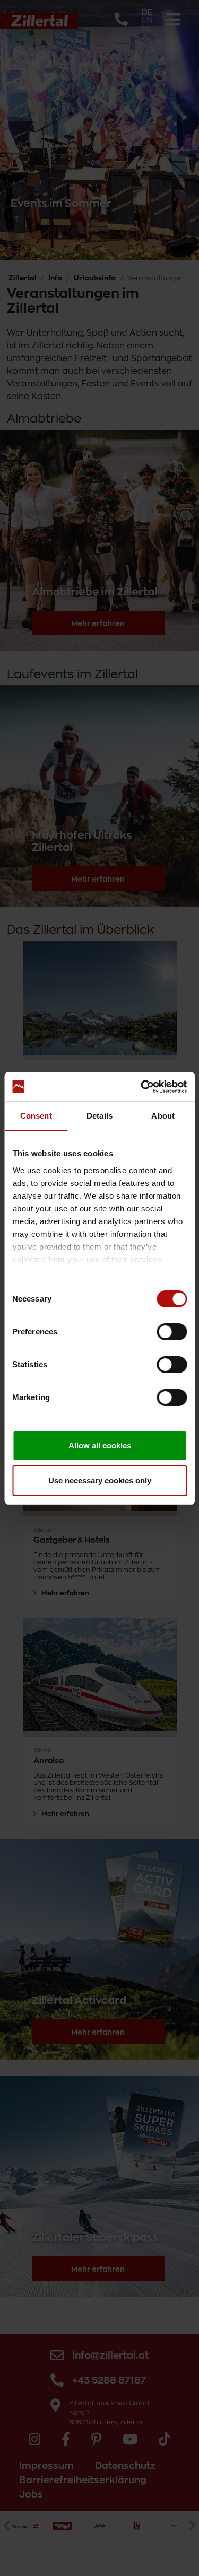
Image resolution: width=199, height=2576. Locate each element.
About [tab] (163, 1116)
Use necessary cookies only (100, 1480)
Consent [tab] (36, 1116)
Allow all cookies (100, 1445)
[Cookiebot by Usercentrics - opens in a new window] (142, 1087)
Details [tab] (99, 1116)
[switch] (172, 1332)
